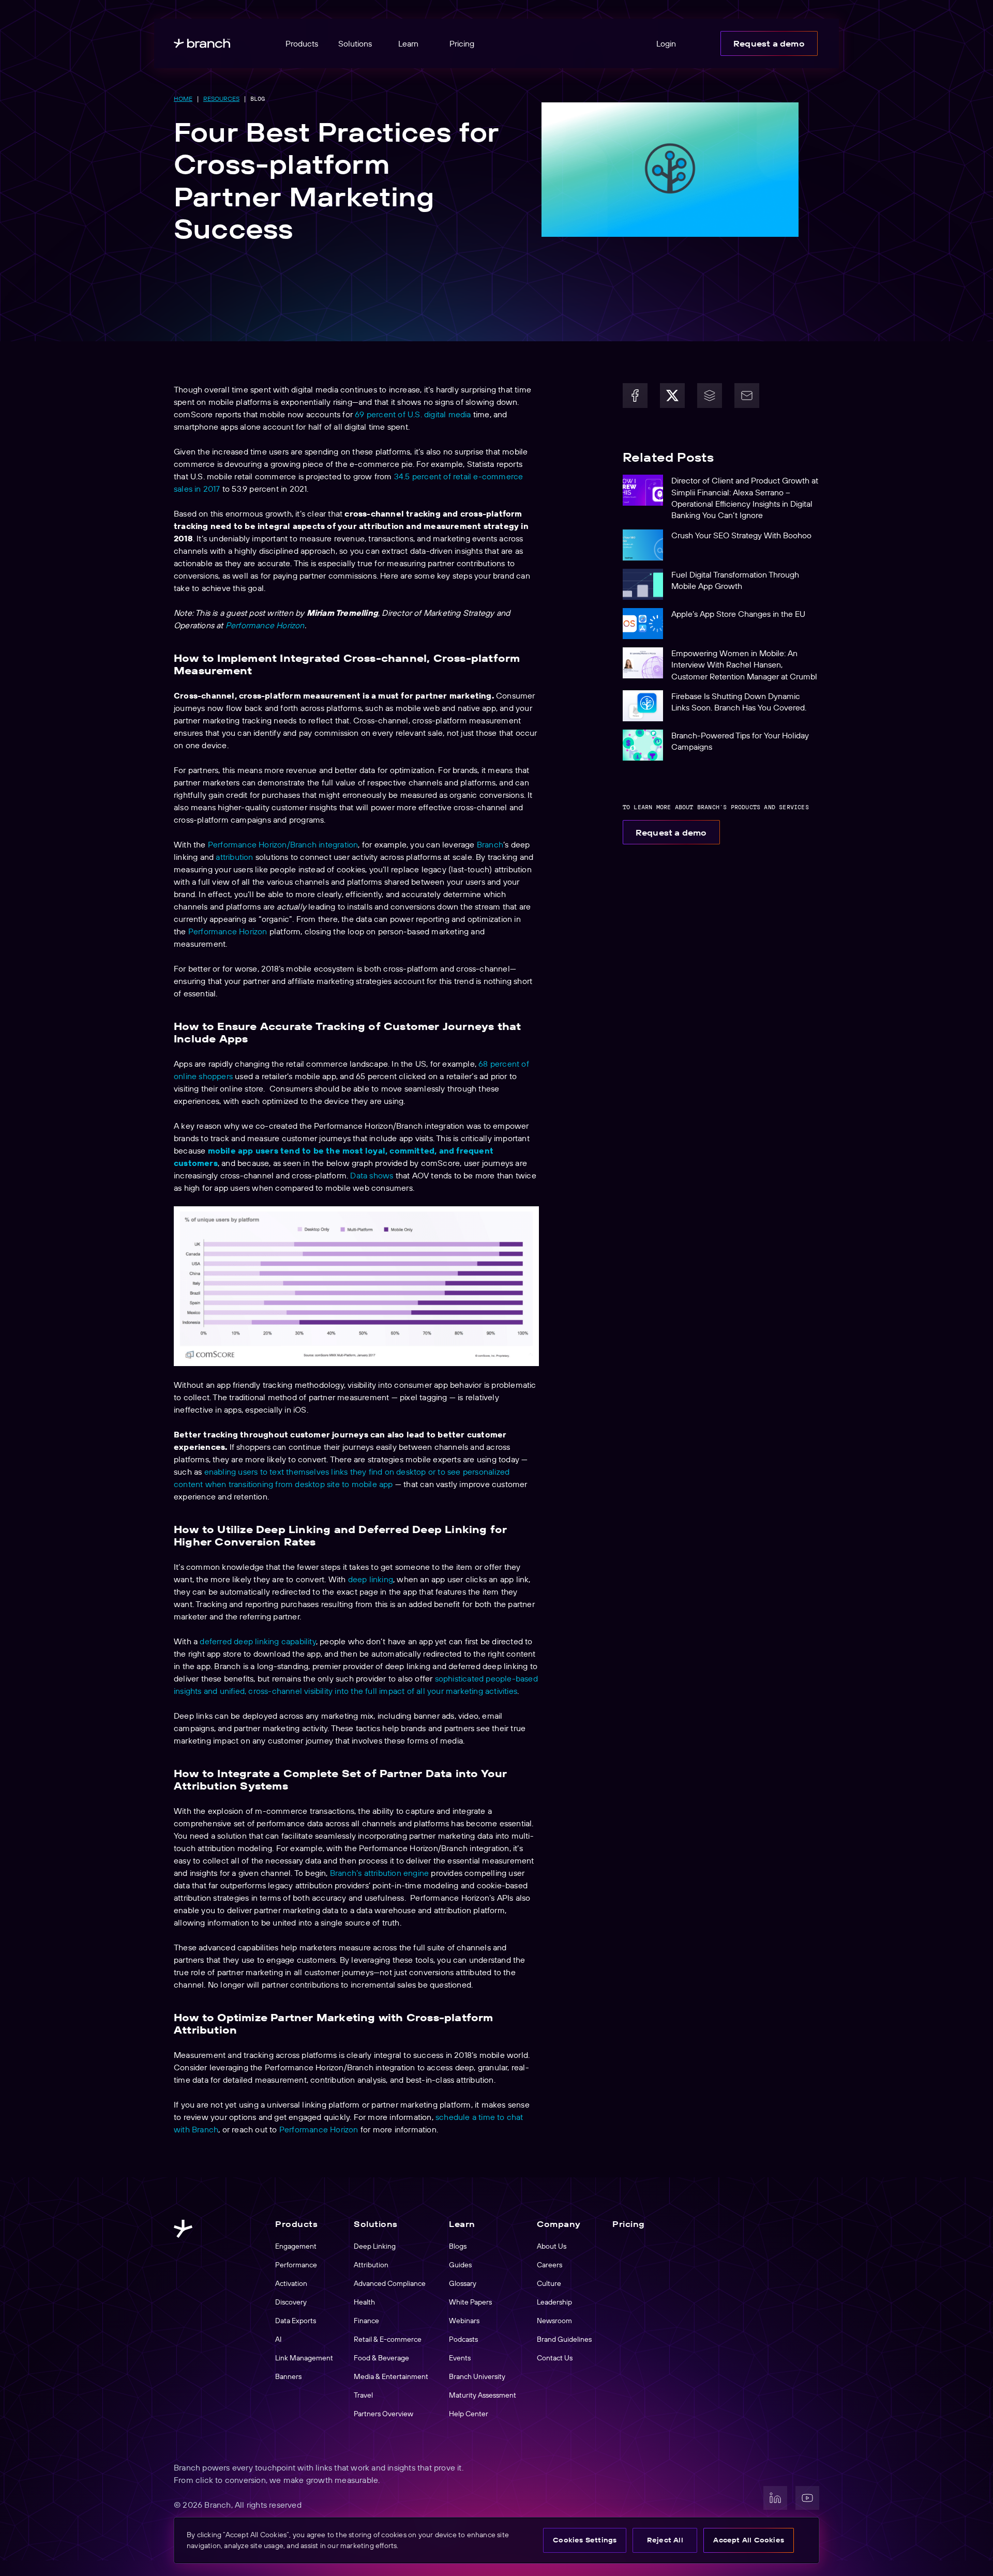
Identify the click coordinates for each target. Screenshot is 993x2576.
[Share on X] (672, 396)
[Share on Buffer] (710, 396)
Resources (221, 99)
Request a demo (769, 43)
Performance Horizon (265, 625)
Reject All (665, 2540)
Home (183, 99)
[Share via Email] (747, 396)
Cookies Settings (585, 2540)
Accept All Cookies (749, 2540)
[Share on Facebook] (635, 396)
